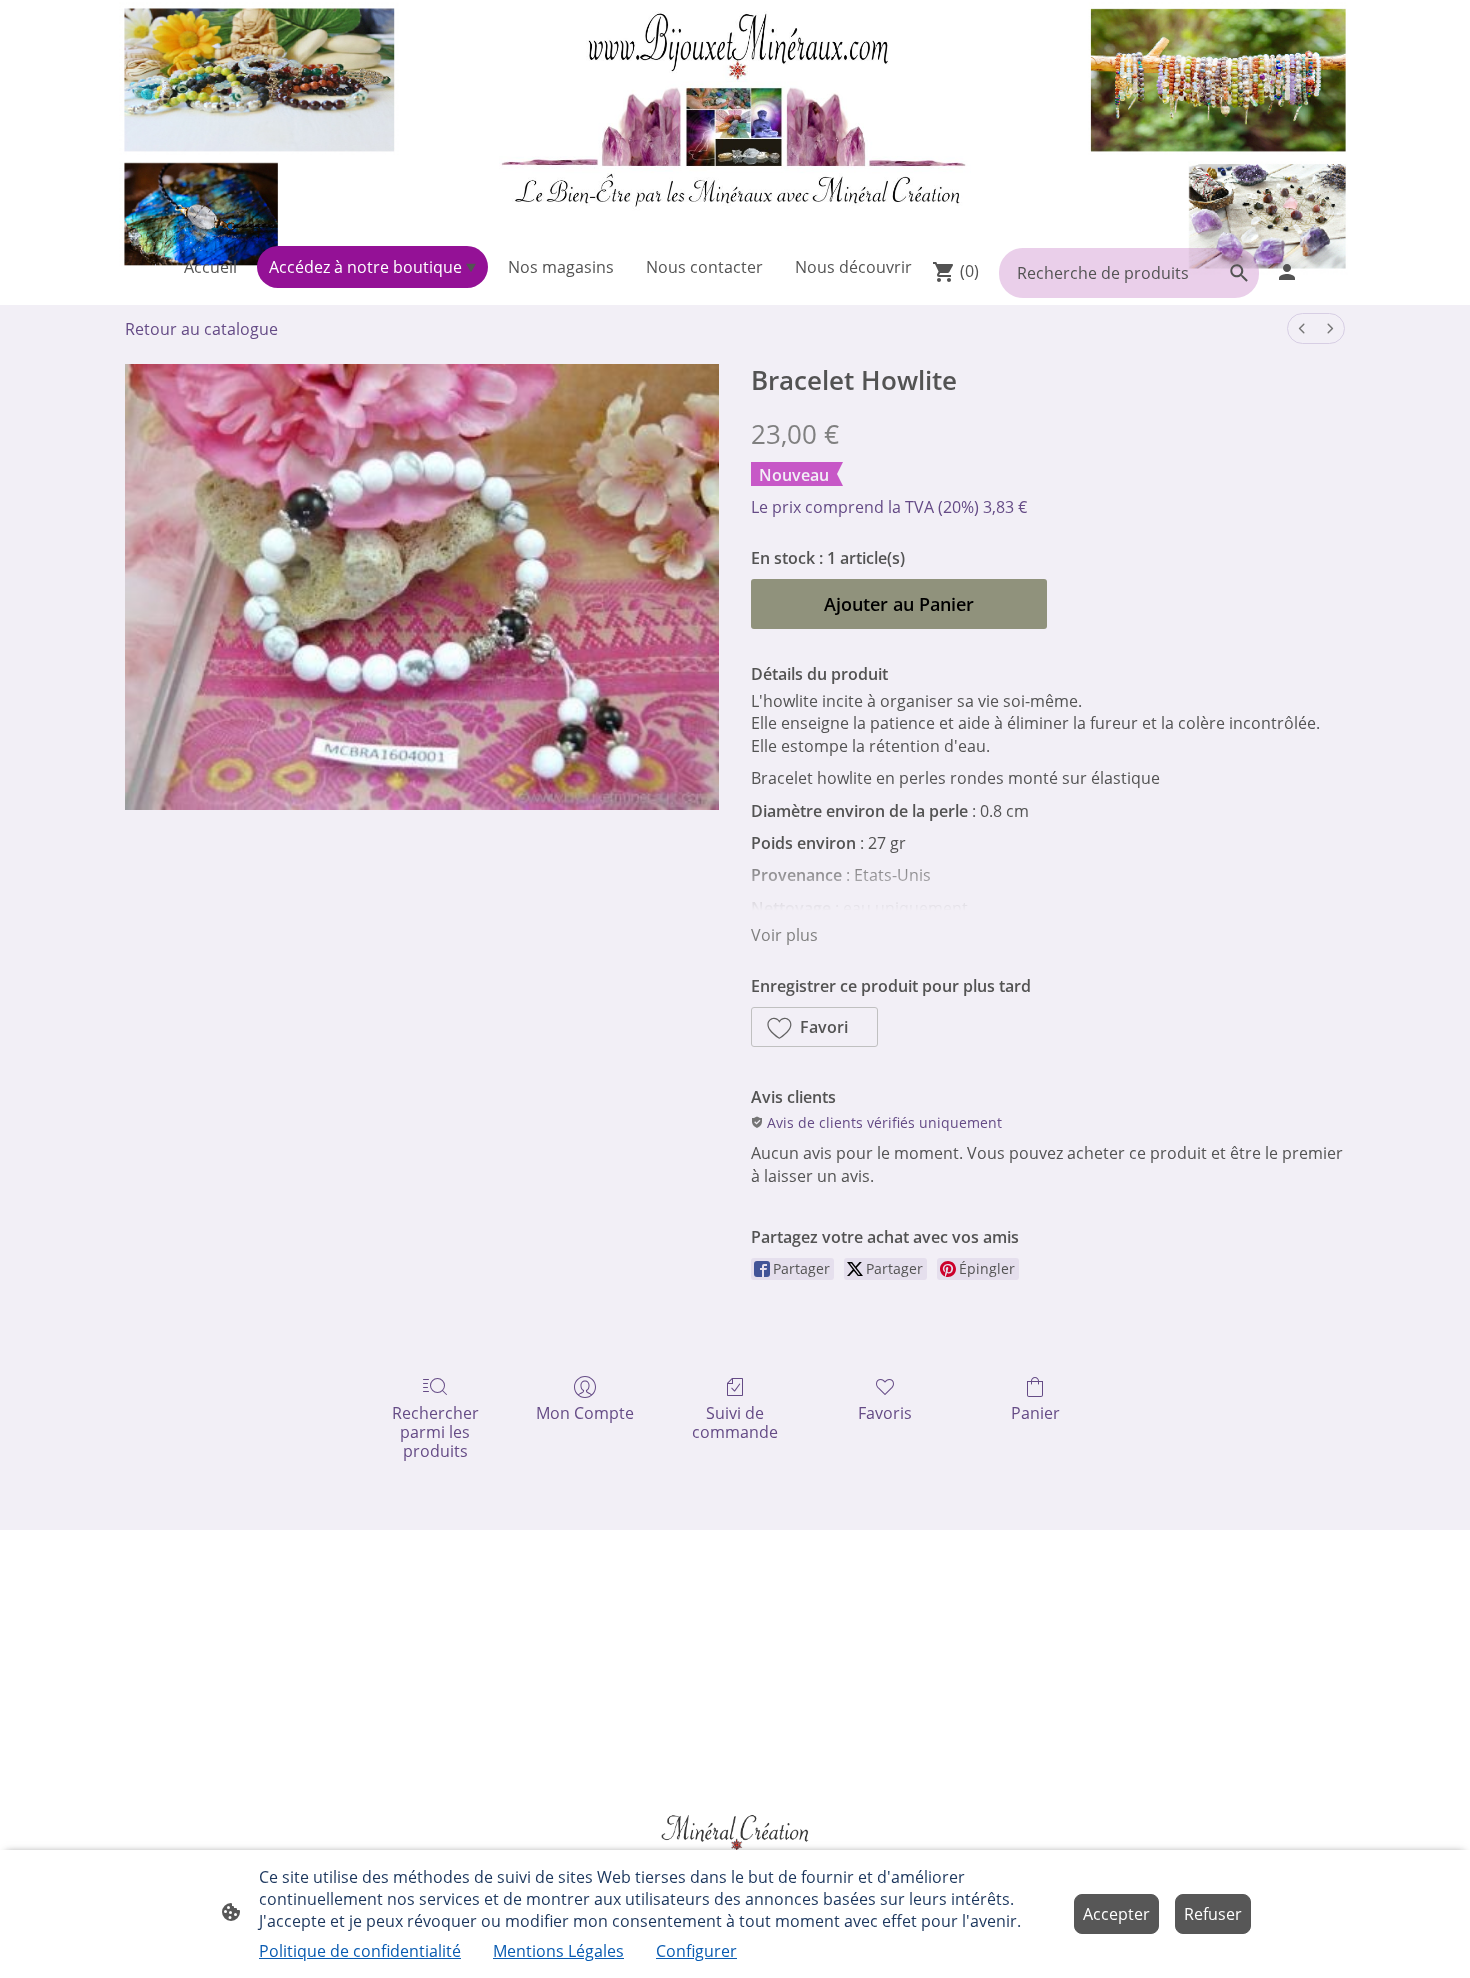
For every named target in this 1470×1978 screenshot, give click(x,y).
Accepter (1116, 1914)
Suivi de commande (735, 1422)
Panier (1035, 1412)
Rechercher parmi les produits (435, 1432)
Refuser (1213, 1914)
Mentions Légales (558, 1951)
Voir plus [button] (784, 935)
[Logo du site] (734, 119)
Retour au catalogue (201, 329)
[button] (814, 1027)
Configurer (696, 1951)
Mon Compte (585, 1412)
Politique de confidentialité (360, 1951)
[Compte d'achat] (1287, 272)
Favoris (885, 1412)
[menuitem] (1302, 328)
